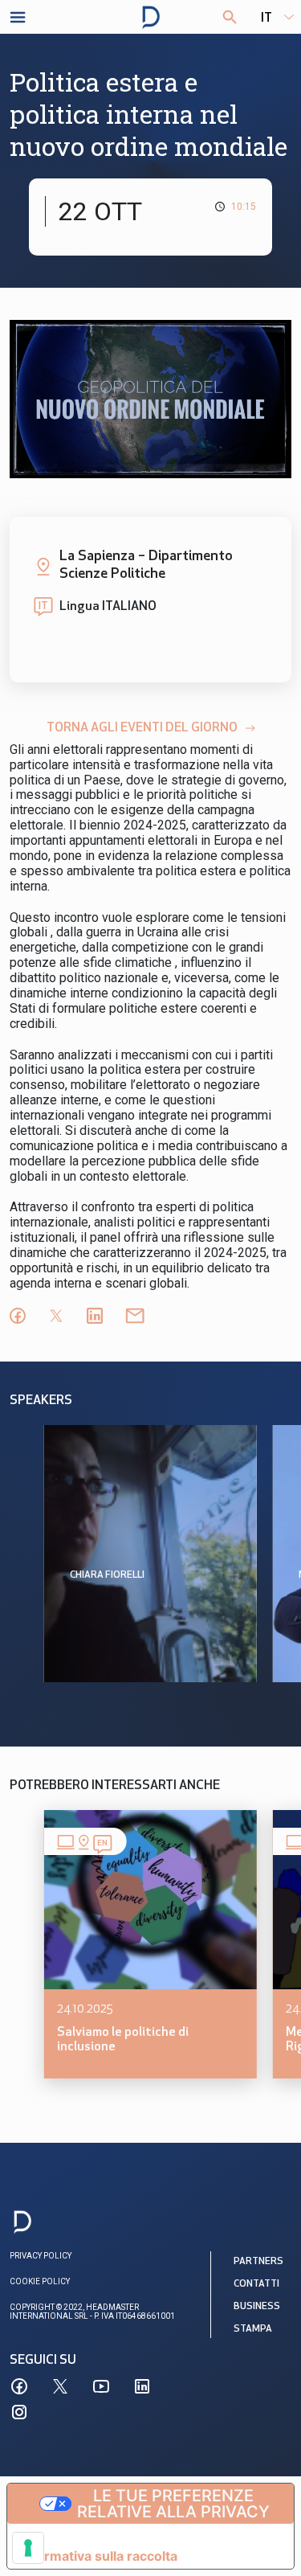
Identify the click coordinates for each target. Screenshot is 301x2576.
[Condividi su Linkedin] (95, 1316)
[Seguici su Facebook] (19, 2386)
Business (257, 2307)
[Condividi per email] (135, 1316)
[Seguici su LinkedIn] (142, 2386)
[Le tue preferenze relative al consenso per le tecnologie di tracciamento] (28, 2548)
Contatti (256, 2284)
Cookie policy (40, 2281)
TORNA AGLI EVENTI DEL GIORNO (142, 728)
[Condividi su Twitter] (56, 1316)
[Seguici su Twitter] (60, 2386)
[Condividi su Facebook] (18, 1316)
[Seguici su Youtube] (101, 2386)
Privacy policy (41, 2256)
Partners (258, 2262)
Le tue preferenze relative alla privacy (173, 2504)
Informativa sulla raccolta (99, 2556)
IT (266, 18)
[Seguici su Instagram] (19, 2412)
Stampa (253, 2329)
